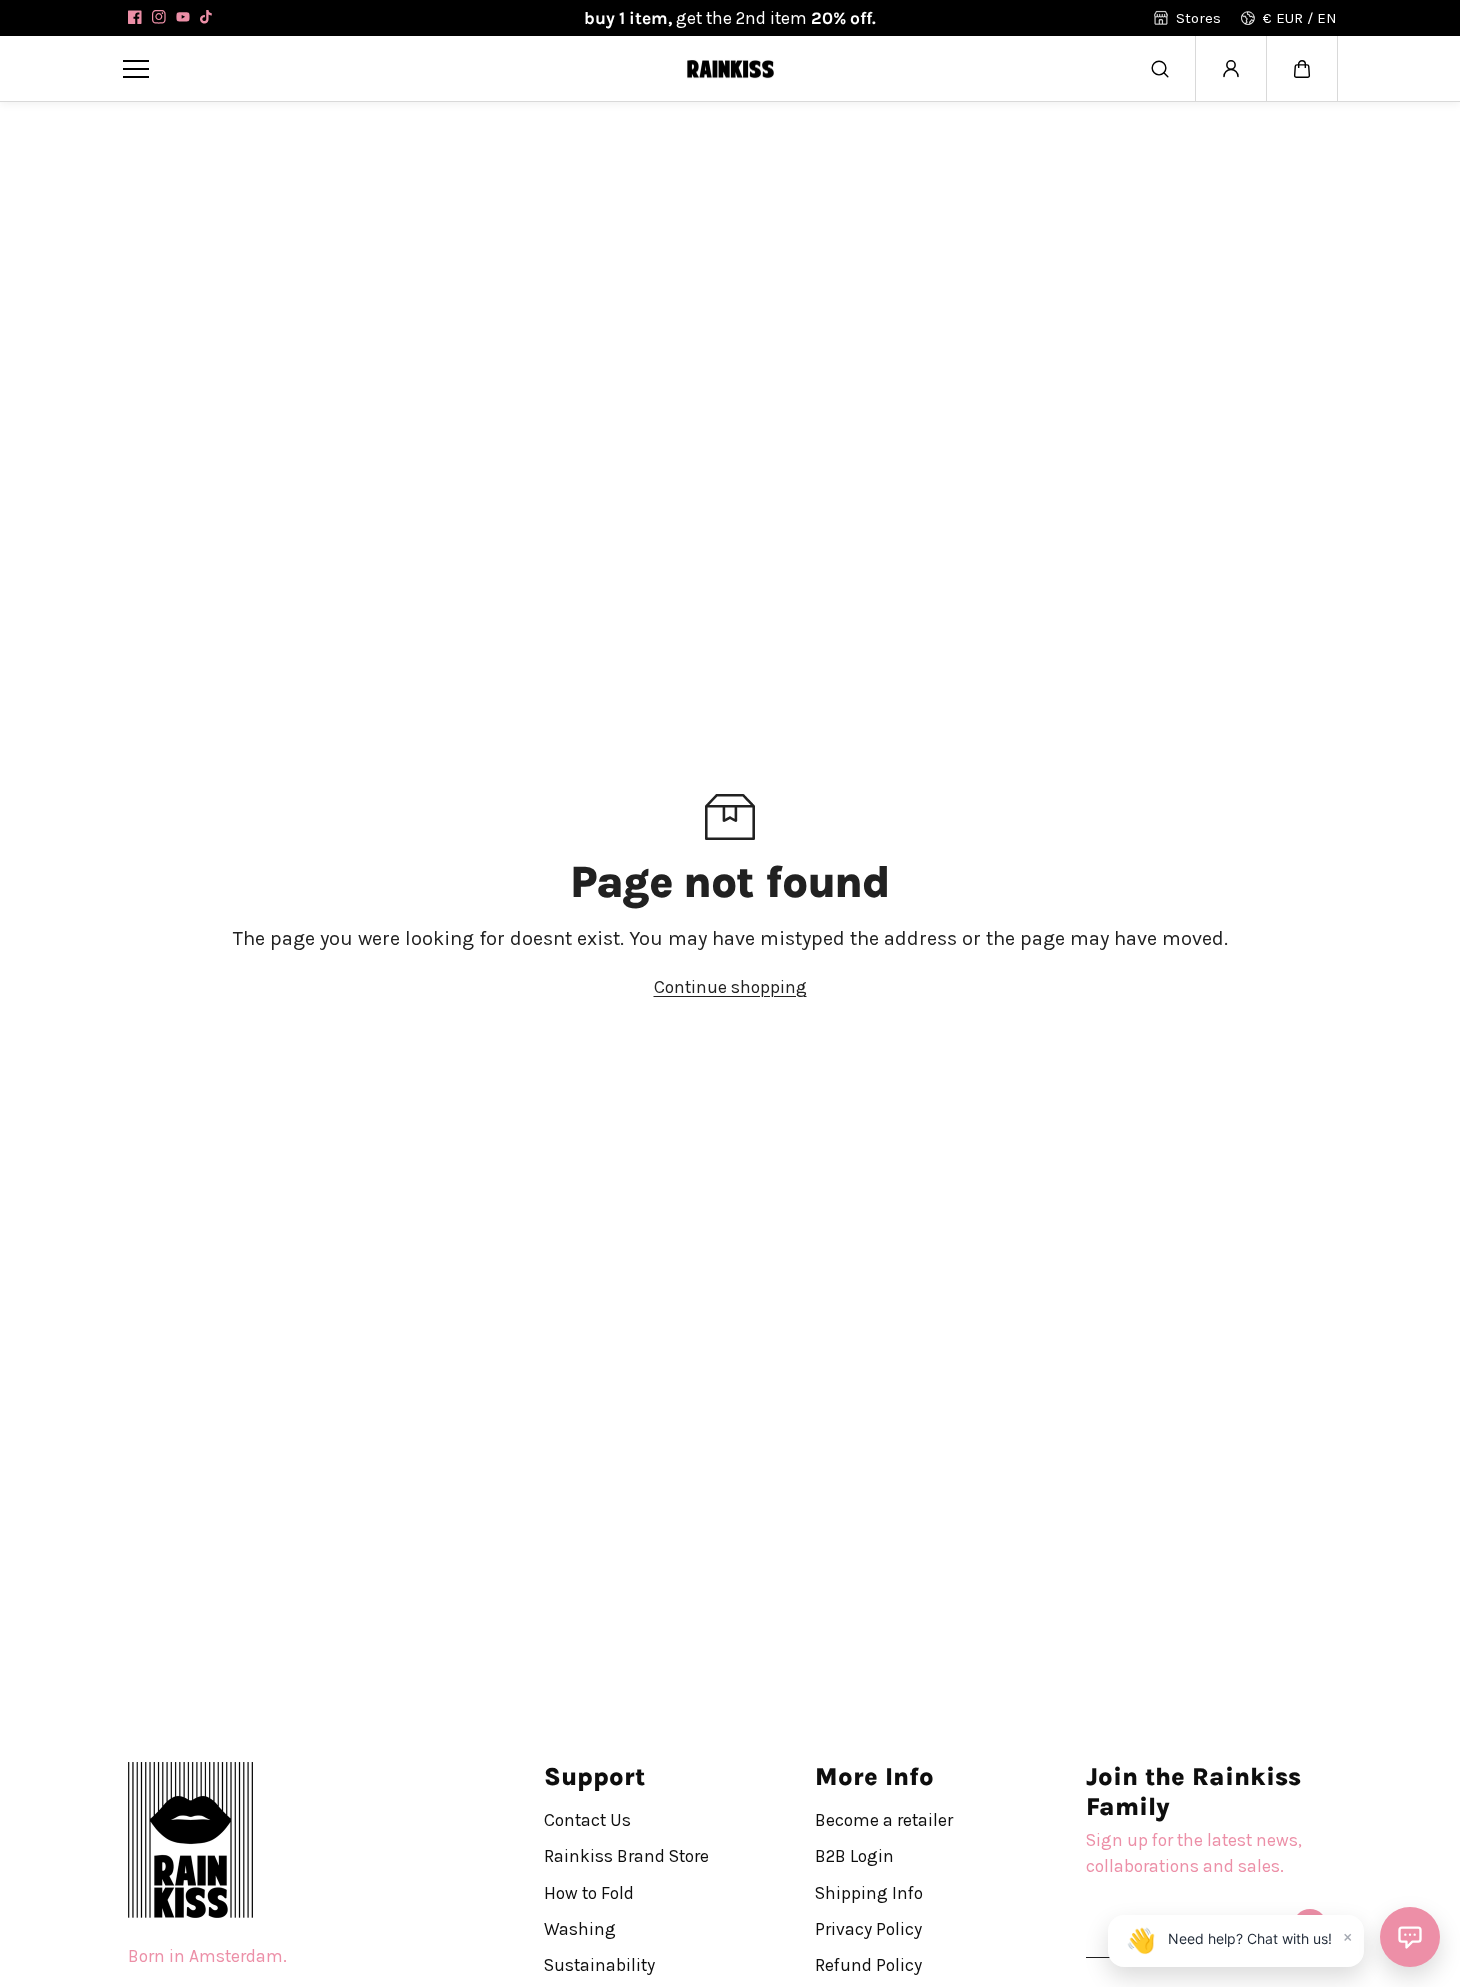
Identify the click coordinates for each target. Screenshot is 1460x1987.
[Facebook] (135, 17)
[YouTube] (183, 17)
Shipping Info (869, 1892)
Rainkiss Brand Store (626, 1856)
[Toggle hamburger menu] (389, 68)
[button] (1302, 69)
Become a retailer (884, 1820)
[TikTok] (207, 17)
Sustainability (599, 1965)
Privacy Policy (868, 1929)
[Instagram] (159, 17)
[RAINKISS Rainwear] (730, 68)
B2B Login (854, 1856)
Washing (580, 1929)
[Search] (1160, 69)
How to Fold (589, 1892)
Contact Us (587, 1820)
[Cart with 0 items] (1302, 69)
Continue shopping (730, 987)
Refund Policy (868, 1965)
